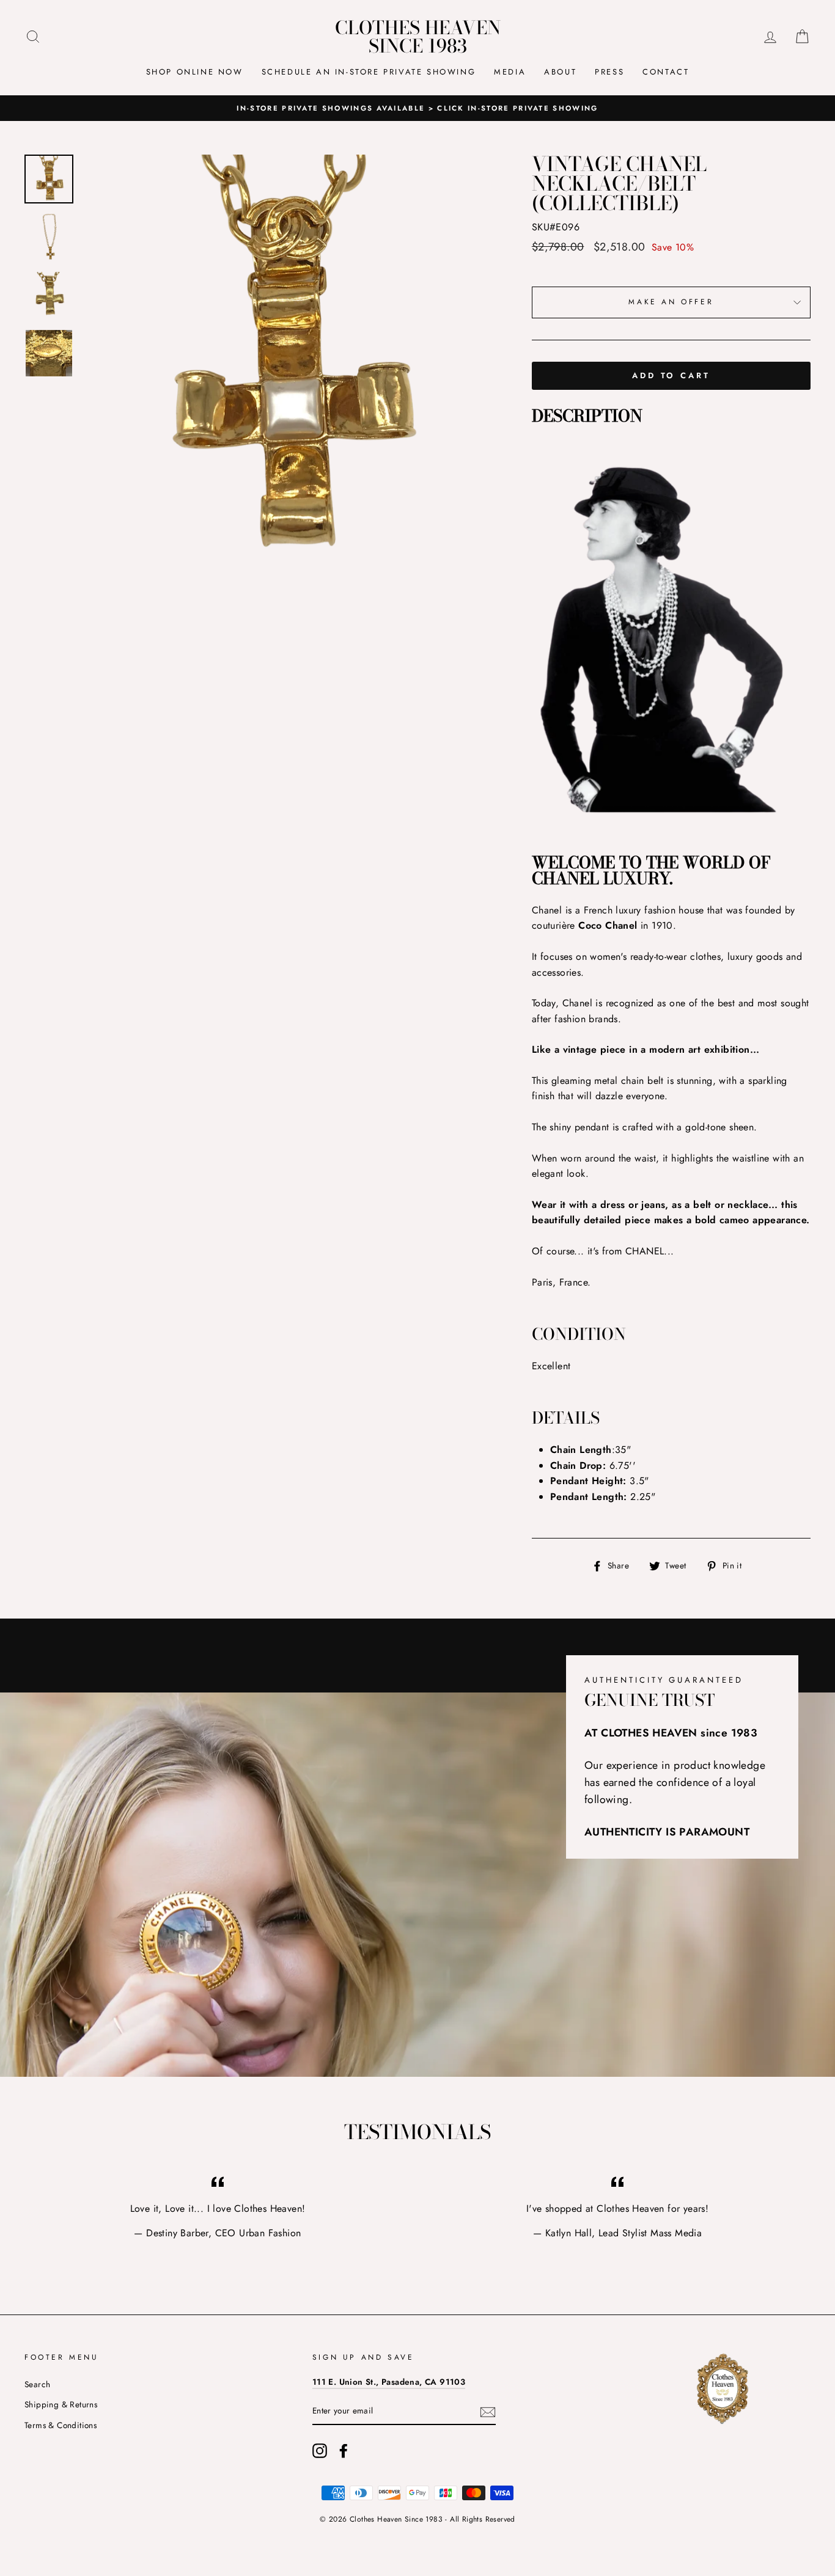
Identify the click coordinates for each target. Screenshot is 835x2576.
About (560, 72)
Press (609, 72)
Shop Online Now (195, 72)
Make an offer (671, 302)
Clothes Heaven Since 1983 (418, 37)
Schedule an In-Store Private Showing (369, 72)
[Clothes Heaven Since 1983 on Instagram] (320, 2451)
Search (37, 2384)
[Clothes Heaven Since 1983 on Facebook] (344, 2451)
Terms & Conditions (61, 2425)
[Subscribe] (488, 2412)
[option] (287, 359)
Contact (666, 72)
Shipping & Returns (61, 2404)
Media (510, 72)
